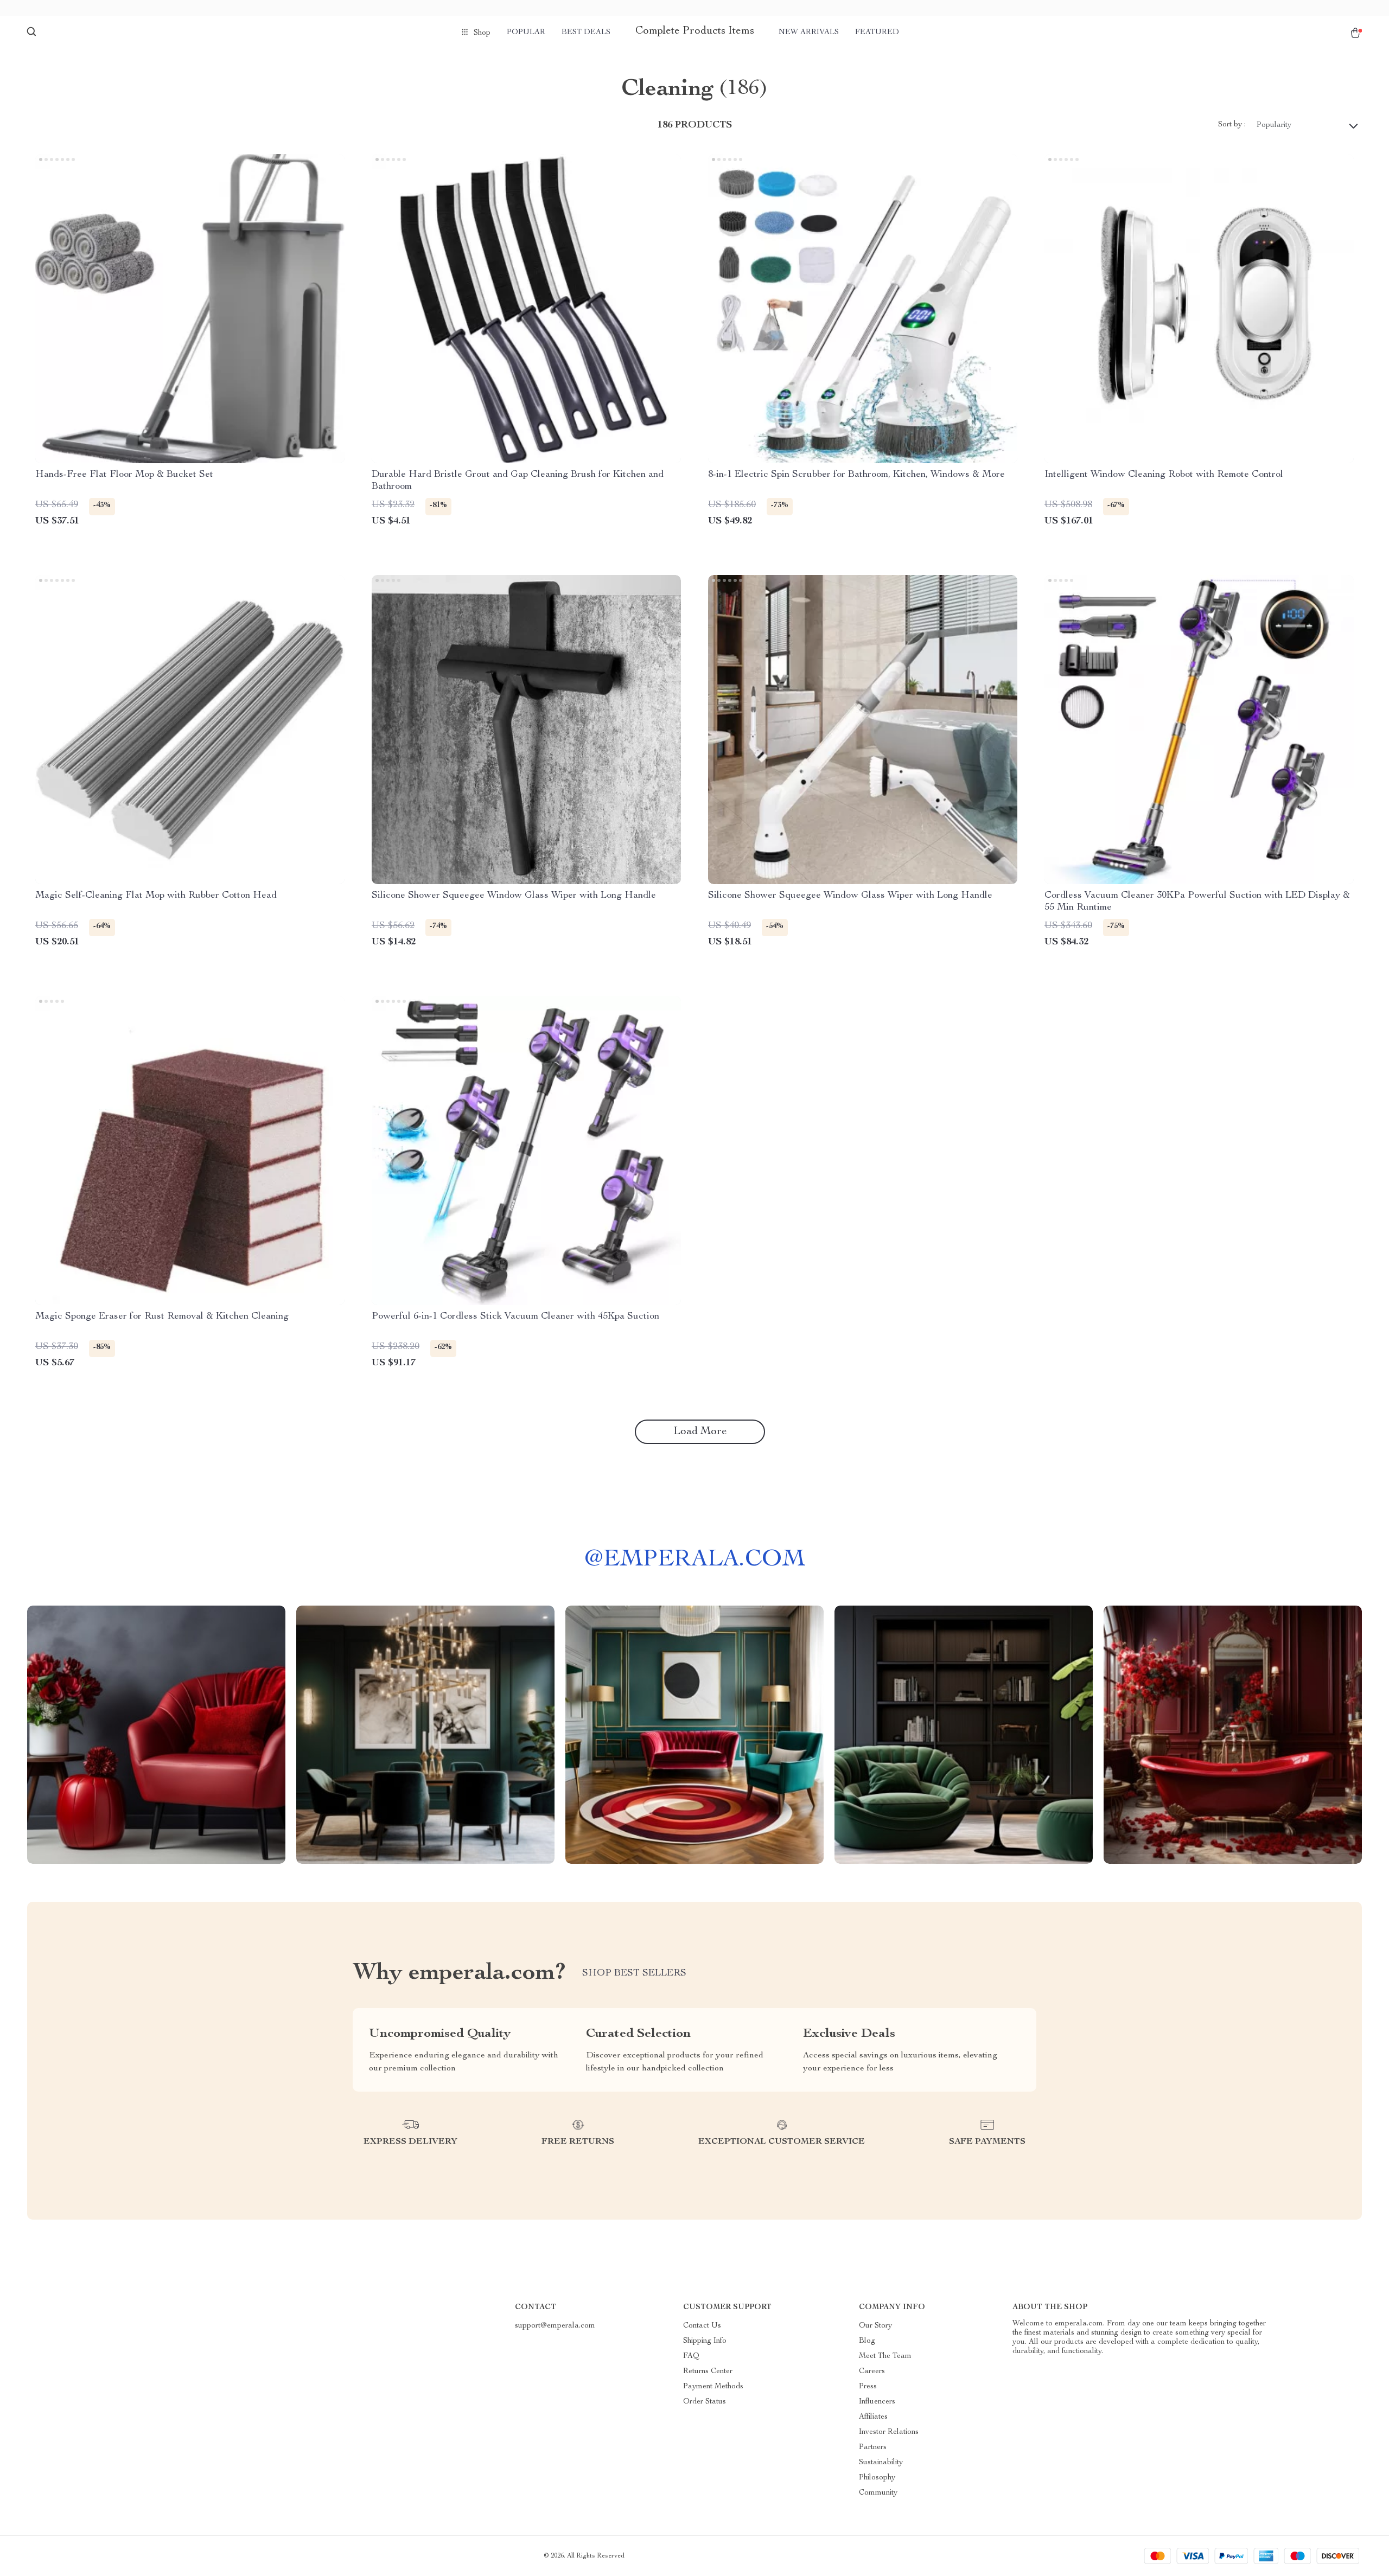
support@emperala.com (555, 2326)
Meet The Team (885, 2356)
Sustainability (881, 2463)
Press (868, 2387)
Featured (877, 33)
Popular (526, 33)
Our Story (875, 2326)
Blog (867, 2341)
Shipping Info (705, 2341)
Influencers (877, 2402)
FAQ (691, 2356)
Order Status (705, 2402)
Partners (873, 2447)
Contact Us (702, 2326)
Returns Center (708, 2372)
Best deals (586, 33)
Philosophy (877, 2478)
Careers (872, 2372)
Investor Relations (889, 2432)
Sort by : (1232, 125)
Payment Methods (713, 2387)
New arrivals (809, 33)
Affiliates (873, 2417)
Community (878, 2493)
